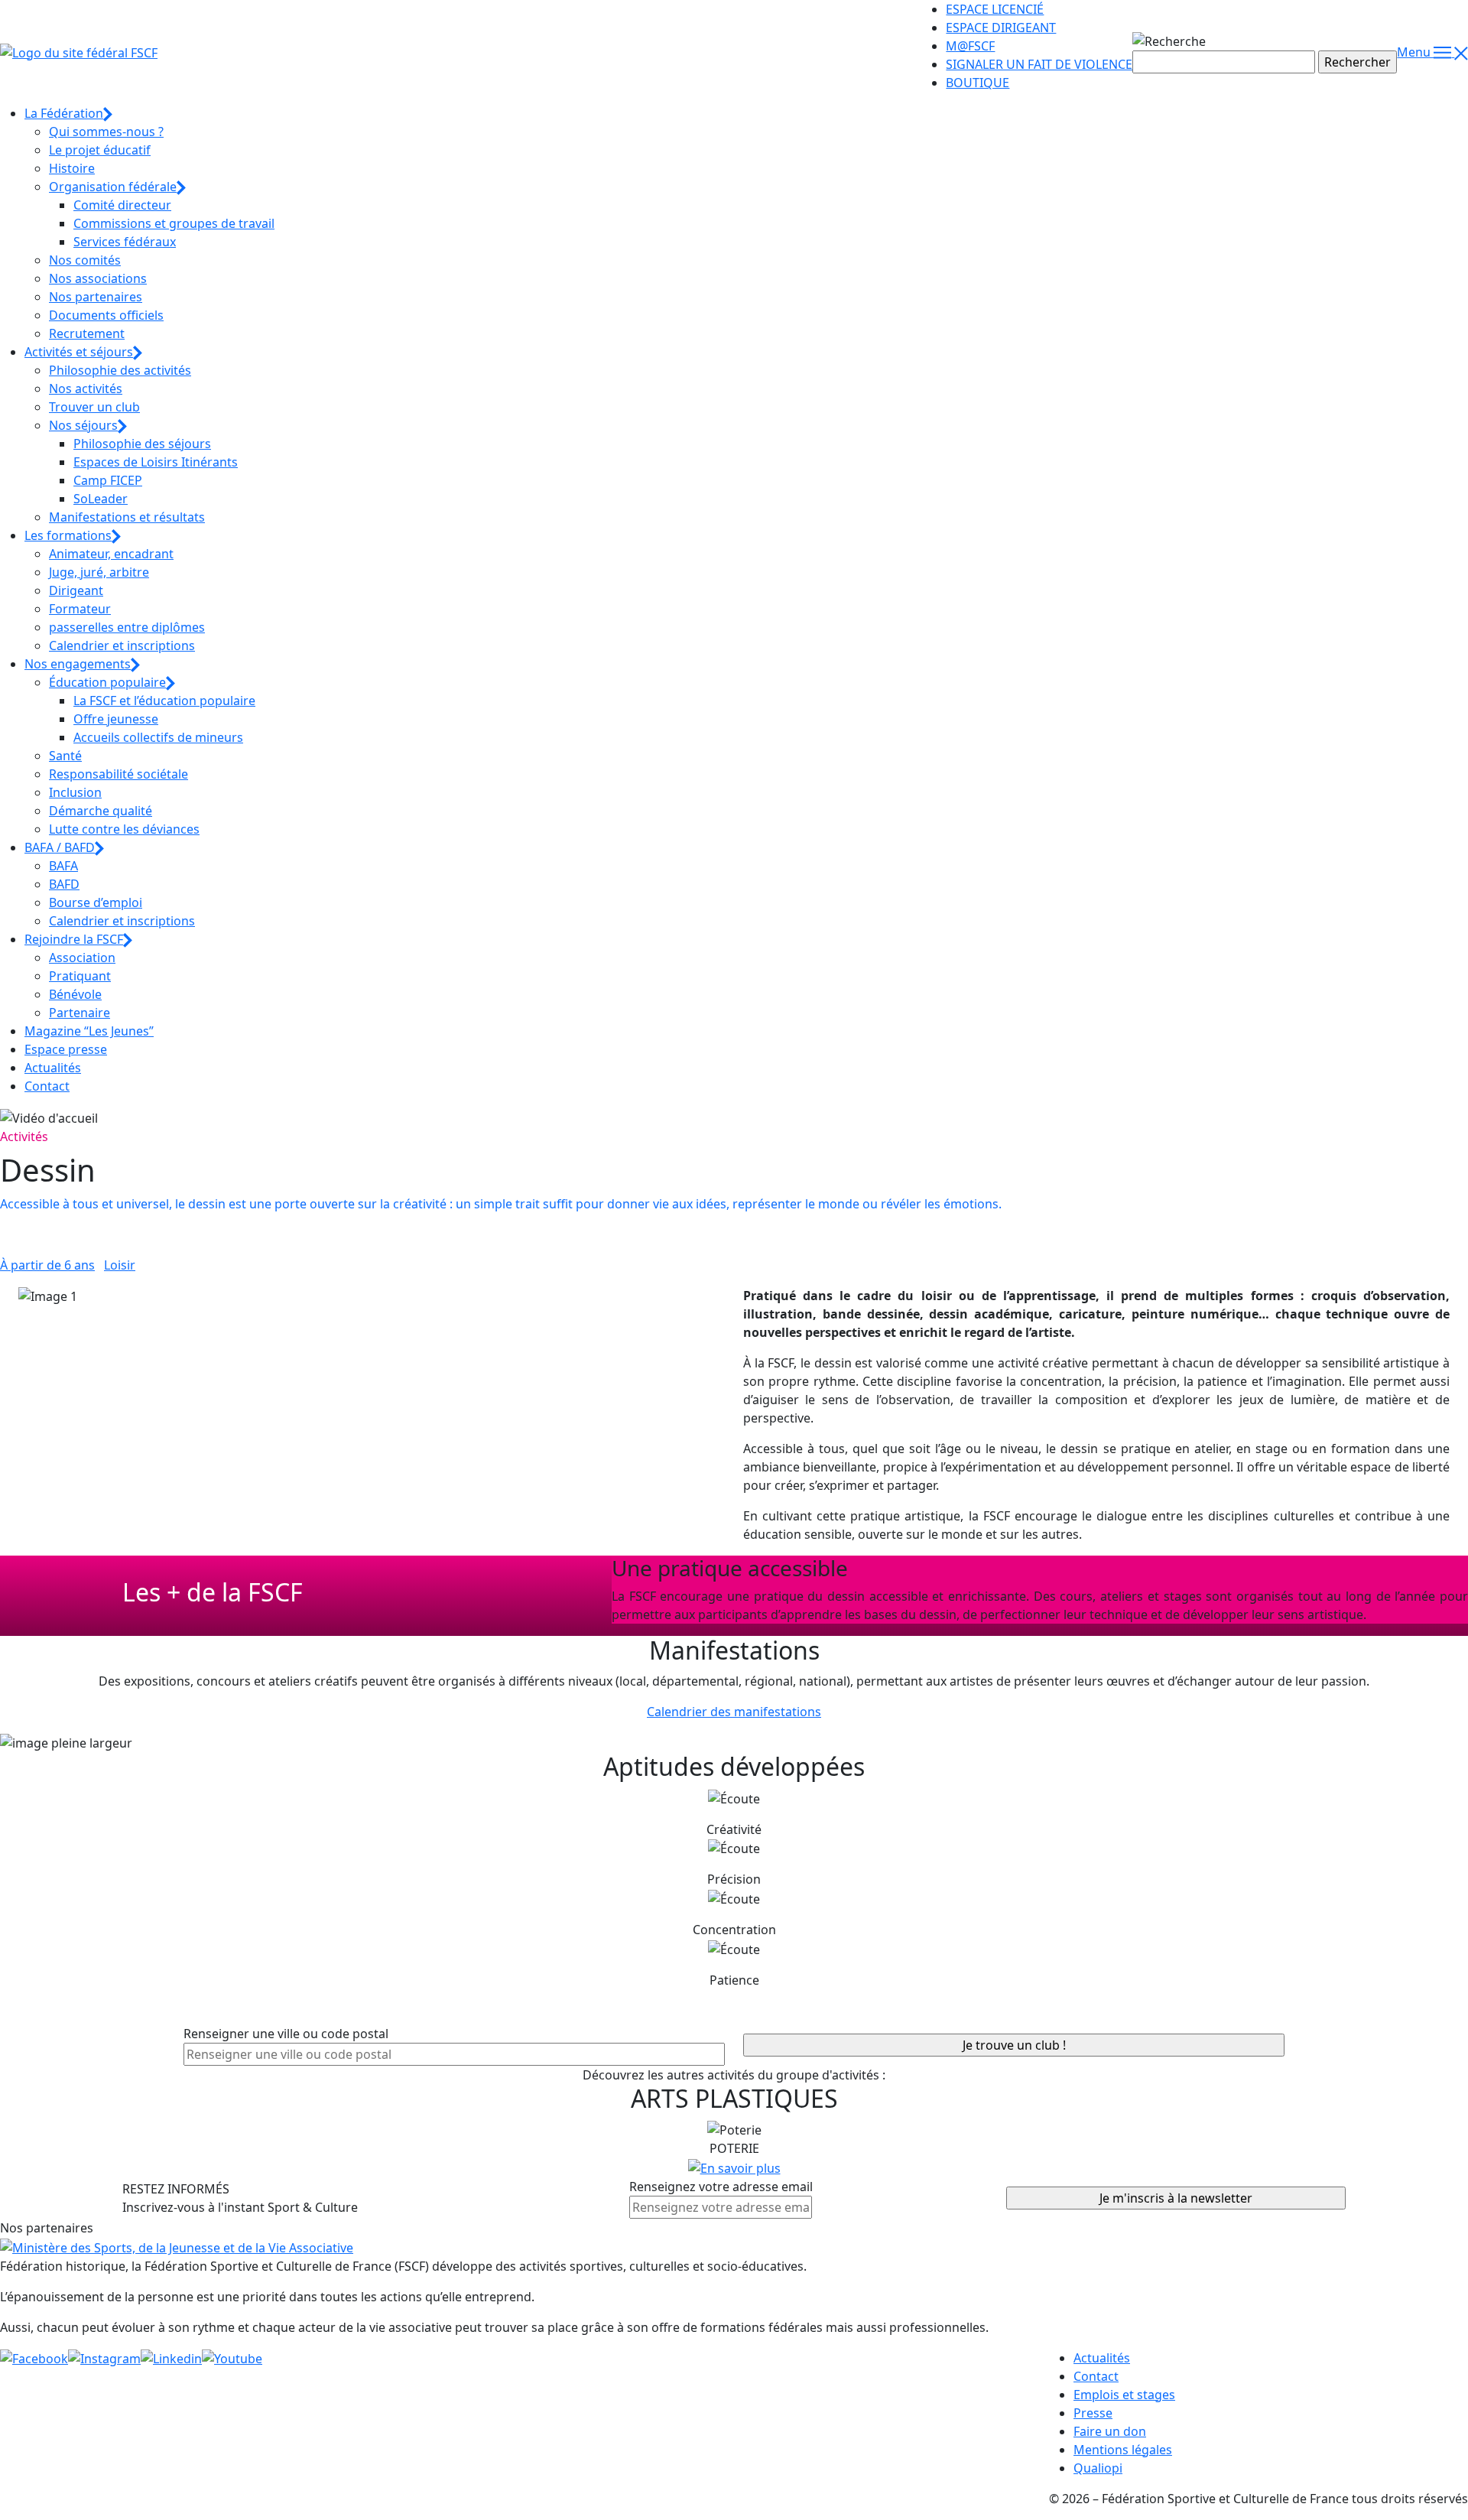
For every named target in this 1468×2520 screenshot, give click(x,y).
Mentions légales (1123, 2450)
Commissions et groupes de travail (174, 223)
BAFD (64, 884)
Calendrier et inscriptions (122, 645)
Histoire (72, 168)
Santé (65, 756)
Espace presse (66, 1049)
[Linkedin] (171, 2358)
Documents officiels (106, 315)
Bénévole (75, 994)
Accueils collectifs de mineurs (158, 737)
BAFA (63, 866)
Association (82, 958)
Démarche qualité (101, 811)
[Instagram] (104, 2358)
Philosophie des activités (120, 370)
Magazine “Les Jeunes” (89, 1031)
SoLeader (101, 499)
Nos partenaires (96, 297)
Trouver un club (94, 407)
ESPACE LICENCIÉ (995, 9)
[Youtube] (232, 2358)
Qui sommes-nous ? (106, 132)
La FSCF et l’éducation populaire (164, 701)
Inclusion (75, 792)
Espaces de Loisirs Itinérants (156, 462)
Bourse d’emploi (96, 902)
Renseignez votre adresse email (721, 2187)
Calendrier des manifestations (734, 1712)
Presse (1093, 2413)
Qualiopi (1098, 2468)
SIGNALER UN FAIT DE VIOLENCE (1039, 64)
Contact (47, 1086)
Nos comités (85, 260)
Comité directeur (122, 205)
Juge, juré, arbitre (99, 572)
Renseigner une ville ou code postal (286, 2034)
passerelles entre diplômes (127, 627)
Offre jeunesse (116, 719)
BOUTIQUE (978, 83)
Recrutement (87, 333)
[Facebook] (34, 2358)
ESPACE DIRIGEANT (1001, 28)
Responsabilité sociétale (119, 774)
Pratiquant (80, 976)
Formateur (80, 609)
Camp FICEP (108, 480)
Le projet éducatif (100, 150)
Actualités (53, 1068)
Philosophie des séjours (142, 444)
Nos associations (98, 278)
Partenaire (80, 1013)
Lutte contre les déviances (124, 829)
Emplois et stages (1124, 2395)
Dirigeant (76, 590)
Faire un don (1110, 2431)
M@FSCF (970, 46)
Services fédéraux (125, 242)
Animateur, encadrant (111, 554)
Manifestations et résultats (127, 517)
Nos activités (86, 389)
